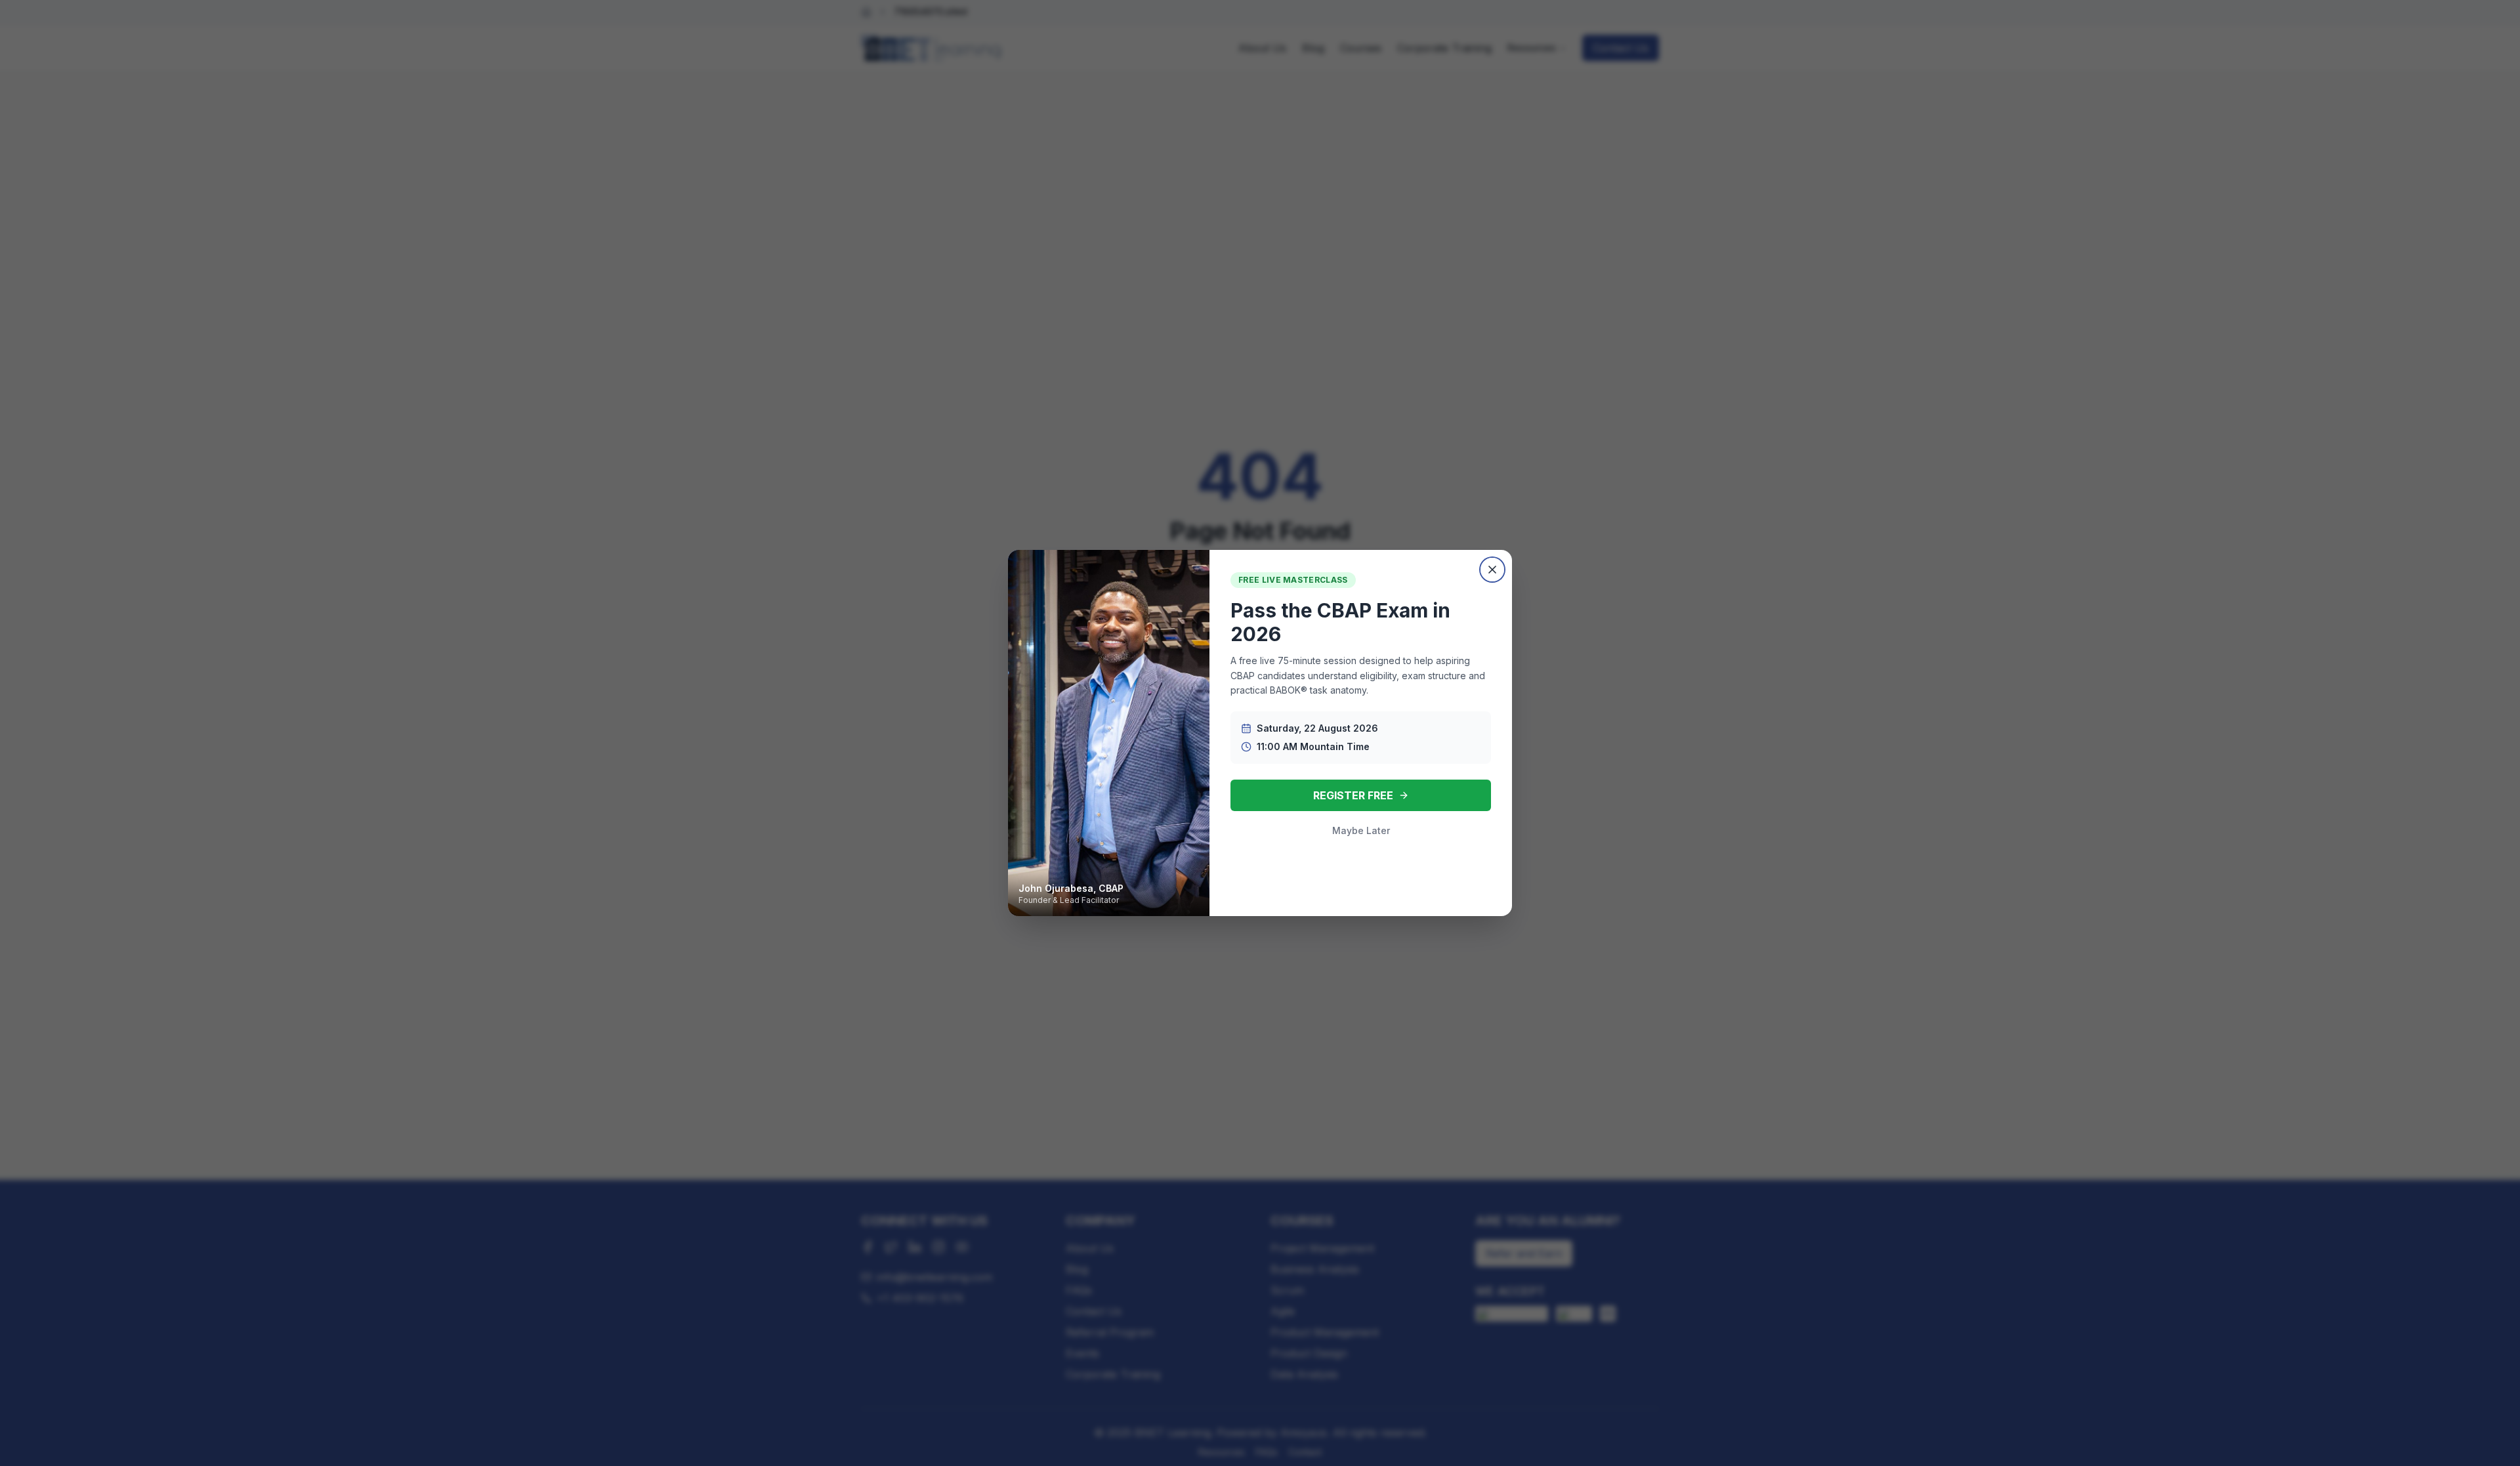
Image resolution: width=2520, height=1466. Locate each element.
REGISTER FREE (1353, 795)
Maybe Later (1361, 830)
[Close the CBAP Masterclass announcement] (1492, 570)
